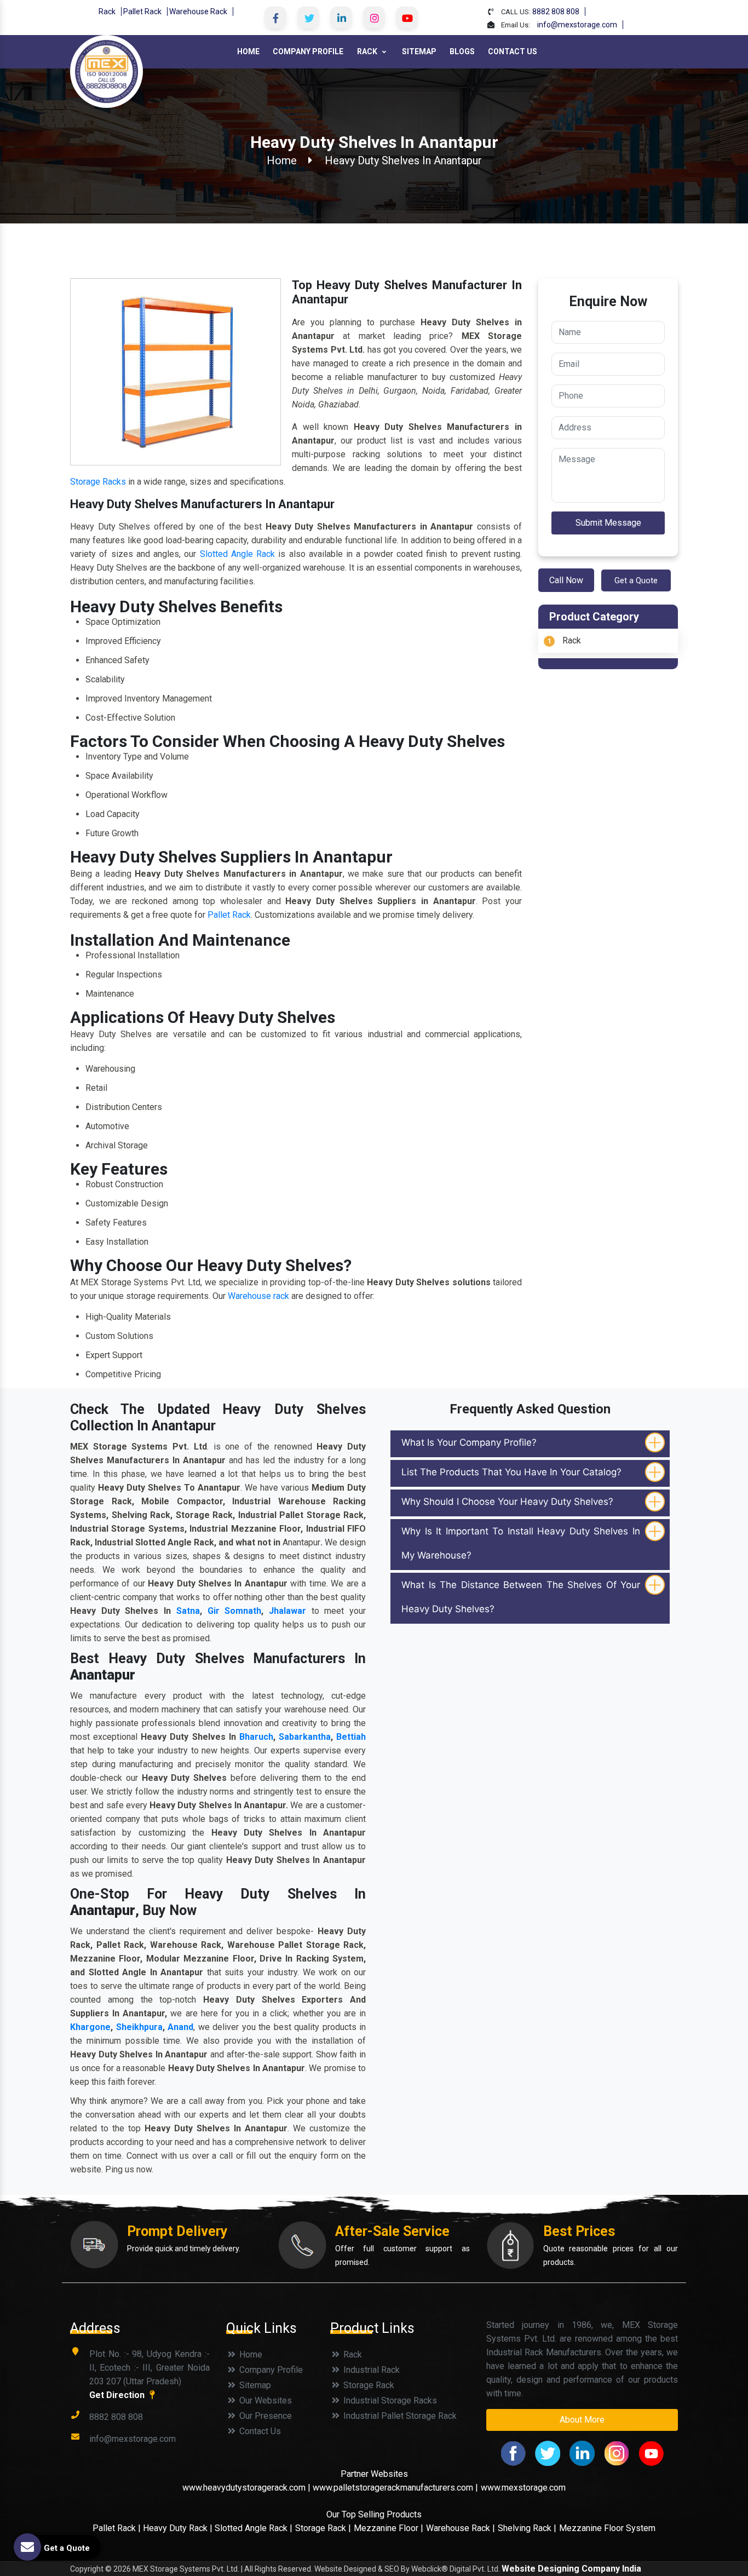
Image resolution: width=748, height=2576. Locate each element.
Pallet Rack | (118, 2528)
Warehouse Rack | (461, 2528)
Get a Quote (636, 580)
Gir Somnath (235, 1611)
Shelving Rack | (527, 2528)
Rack (107, 12)
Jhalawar (287, 1611)
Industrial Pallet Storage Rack (399, 2416)
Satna (188, 1611)
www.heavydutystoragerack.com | (248, 2488)
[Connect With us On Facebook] (275, 18)
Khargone (90, 2027)
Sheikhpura (139, 2027)
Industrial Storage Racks (389, 2400)
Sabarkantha (305, 1737)
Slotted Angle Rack (238, 554)
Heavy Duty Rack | (179, 2528)
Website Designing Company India (571, 2569)
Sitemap (419, 51)
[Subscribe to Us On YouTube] (407, 18)
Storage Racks (98, 482)
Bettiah (351, 1737)
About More (582, 2420)
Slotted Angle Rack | (254, 2528)
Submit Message (608, 523)
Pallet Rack (142, 12)
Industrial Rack (370, 2370)
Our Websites (264, 2400)
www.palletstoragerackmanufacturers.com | (395, 2488)
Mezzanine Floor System (607, 2528)
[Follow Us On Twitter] (308, 18)
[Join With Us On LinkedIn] (341, 18)
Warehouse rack (258, 1296)
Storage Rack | (323, 2528)
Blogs (462, 51)
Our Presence (264, 2416)
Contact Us (513, 51)
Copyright (87, 2569)
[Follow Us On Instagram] (374, 18)
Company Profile (308, 51)
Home (248, 51)
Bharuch (256, 1737)
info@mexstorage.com (577, 25)
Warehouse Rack (198, 12)
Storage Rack (368, 2385)
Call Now (566, 580)
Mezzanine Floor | (389, 2528)
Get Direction (118, 2395)
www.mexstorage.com (523, 2488)
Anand (180, 2027)
